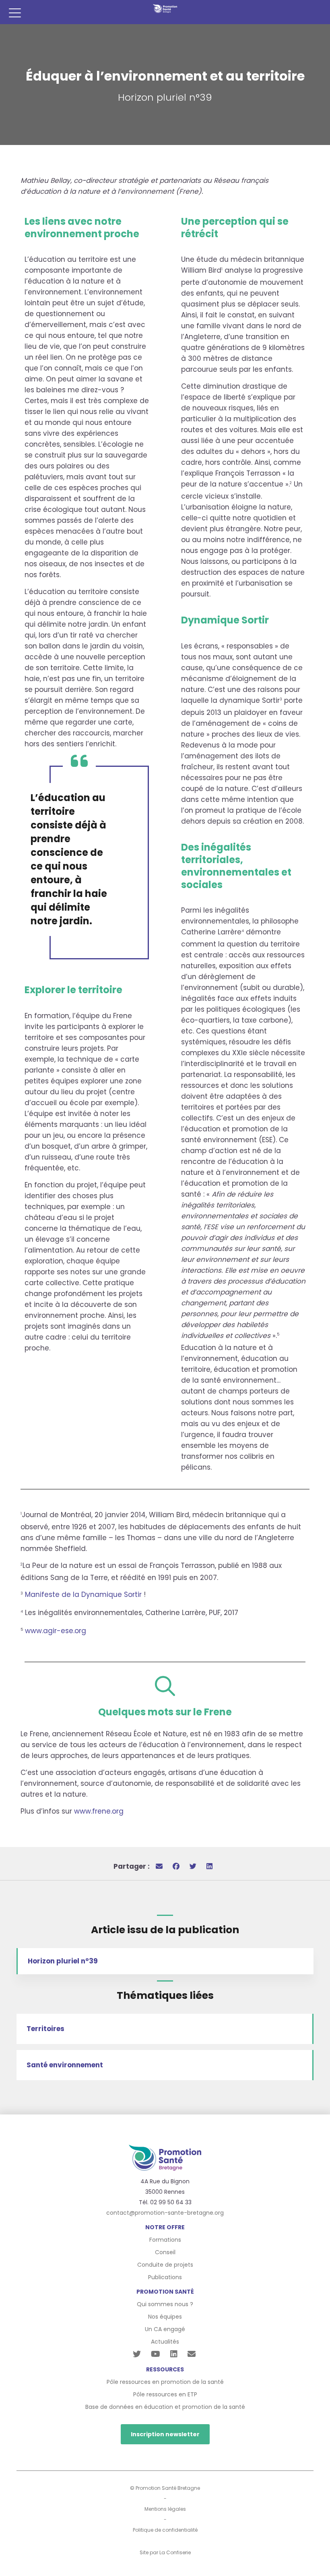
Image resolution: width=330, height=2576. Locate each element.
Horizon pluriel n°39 (63, 1961)
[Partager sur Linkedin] (209, 1866)
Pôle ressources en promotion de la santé (165, 2382)
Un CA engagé (165, 2329)
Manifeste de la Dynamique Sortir (83, 1594)
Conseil (165, 2252)
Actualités (165, 2342)
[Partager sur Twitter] (193, 1866)
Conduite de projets (165, 2265)
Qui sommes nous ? (165, 2304)
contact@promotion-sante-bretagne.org (165, 2213)
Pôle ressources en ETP (165, 2394)
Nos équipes (165, 2317)
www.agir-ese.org (56, 1631)
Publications (165, 2277)
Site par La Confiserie (165, 2552)
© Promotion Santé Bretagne (165, 2488)
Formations (165, 2240)
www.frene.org (99, 1811)
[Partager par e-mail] (159, 1866)
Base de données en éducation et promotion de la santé (165, 2407)
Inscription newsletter (165, 2434)
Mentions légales (165, 2509)
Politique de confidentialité (165, 2530)
